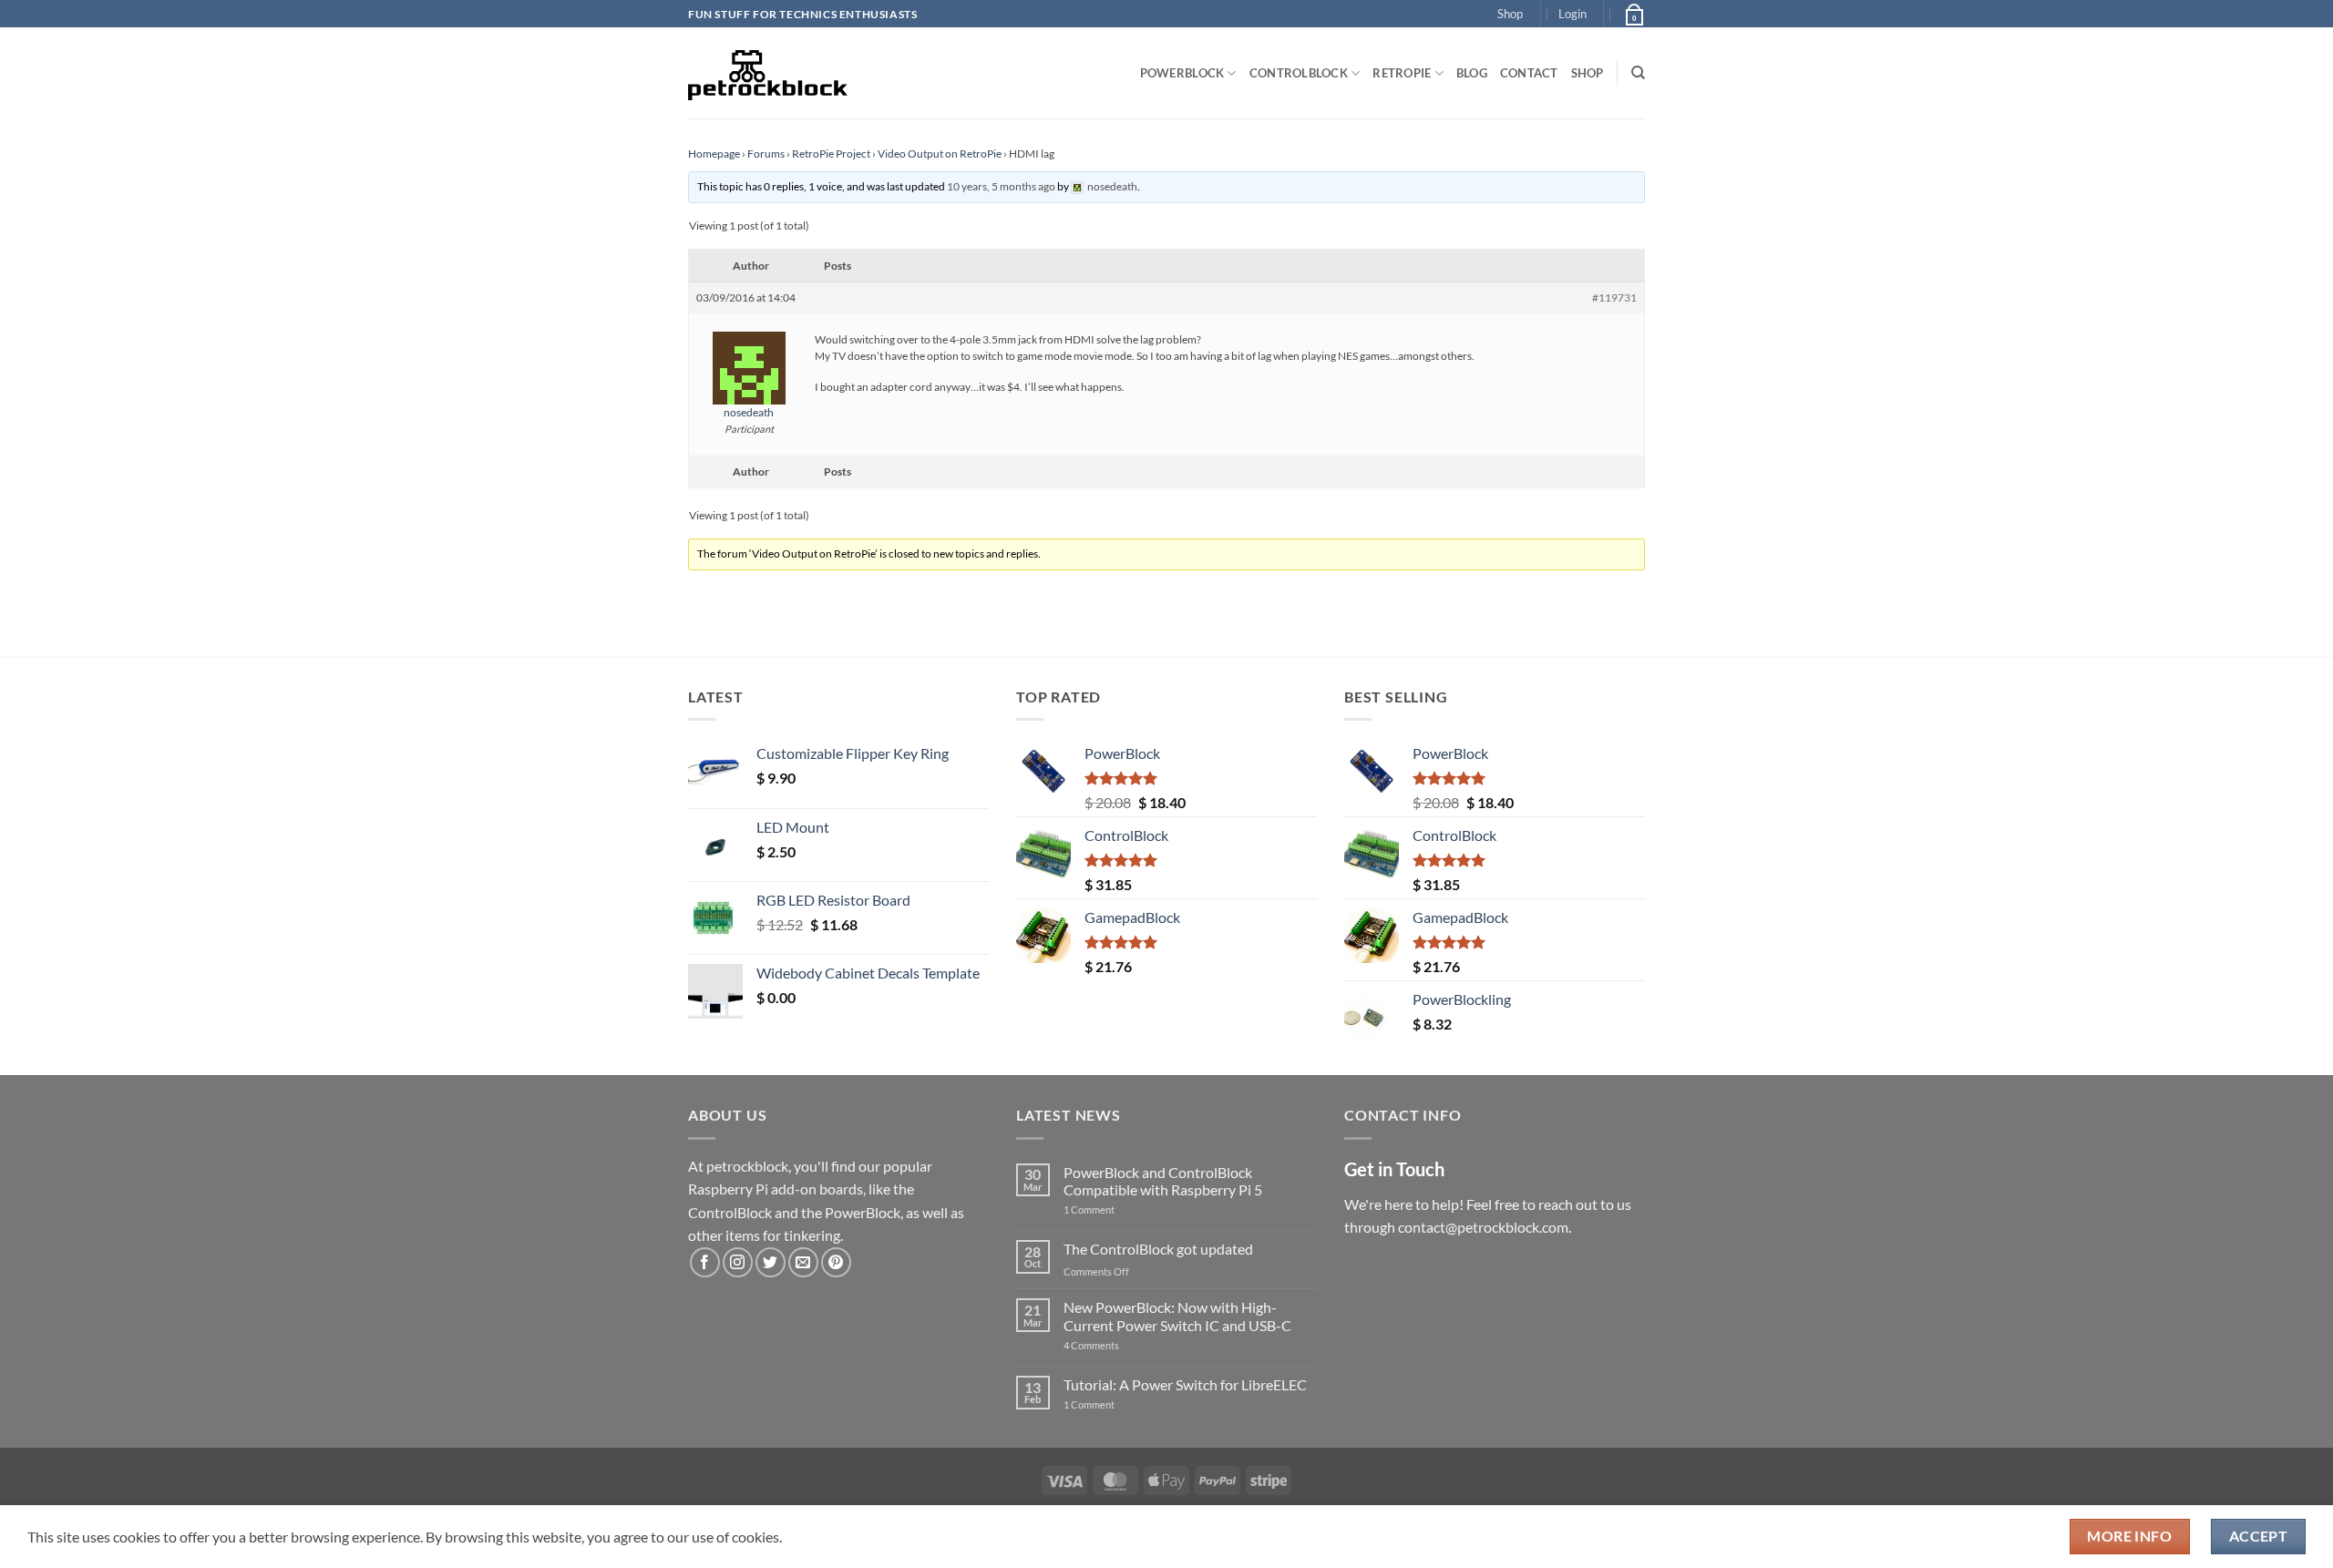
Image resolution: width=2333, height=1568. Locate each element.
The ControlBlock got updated (1158, 1249)
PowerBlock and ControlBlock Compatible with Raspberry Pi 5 (1163, 1181)
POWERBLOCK (1182, 73)
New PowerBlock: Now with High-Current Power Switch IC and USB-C (1177, 1316)
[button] (1572, 14)
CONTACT (1529, 73)
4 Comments (1119, 1345)
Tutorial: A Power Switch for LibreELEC (1185, 1384)
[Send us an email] (803, 1262)
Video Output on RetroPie (940, 154)
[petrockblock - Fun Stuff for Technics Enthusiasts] (768, 73)
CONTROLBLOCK (1299, 73)
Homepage (714, 154)
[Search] (1638, 73)
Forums (766, 154)
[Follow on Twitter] (771, 1262)
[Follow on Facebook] (705, 1262)
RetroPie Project (831, 154)
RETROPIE (1402, 73)
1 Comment (1118, 1209)
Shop (1510, 14)
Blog (1472, 73)
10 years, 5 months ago (1001, 186)
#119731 (1614, 297)
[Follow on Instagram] (738, 1262)
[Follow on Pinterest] (836, 1262)
